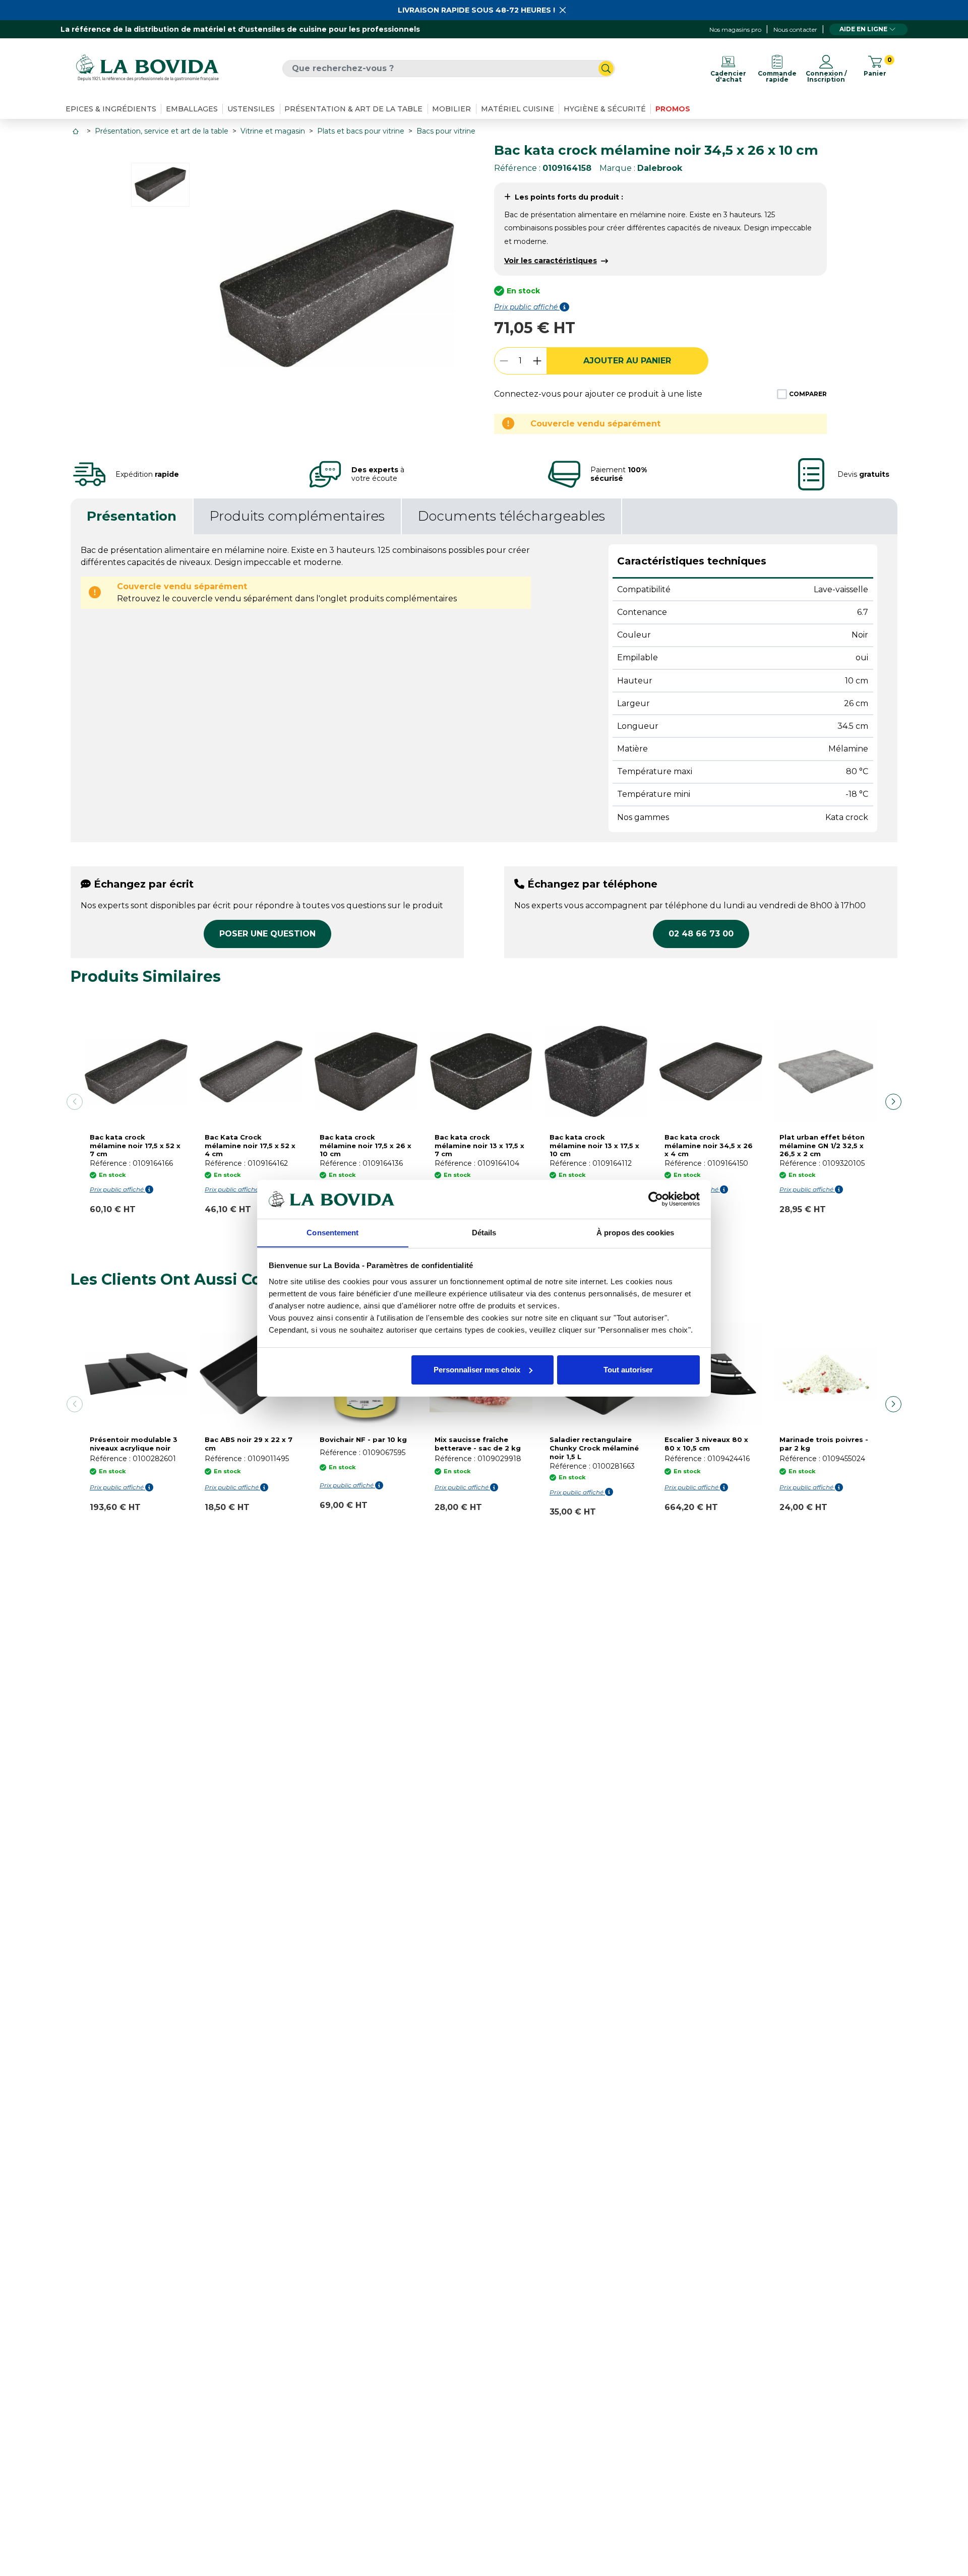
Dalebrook (660, 168)
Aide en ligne (863, 29)
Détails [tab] (484, 1232)
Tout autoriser (628, 1370)
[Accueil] (77, 131)
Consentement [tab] (332, 1232)
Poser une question (267, 934)
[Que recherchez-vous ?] (606, 69)
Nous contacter (795, 29)
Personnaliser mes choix (477, 1370)
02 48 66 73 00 (701, 934)
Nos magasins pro (735, 29)
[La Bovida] (147, 68)
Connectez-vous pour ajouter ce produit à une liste (598, 394)
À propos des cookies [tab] (635, 1232)
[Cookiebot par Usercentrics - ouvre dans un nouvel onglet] (656, 1199)
